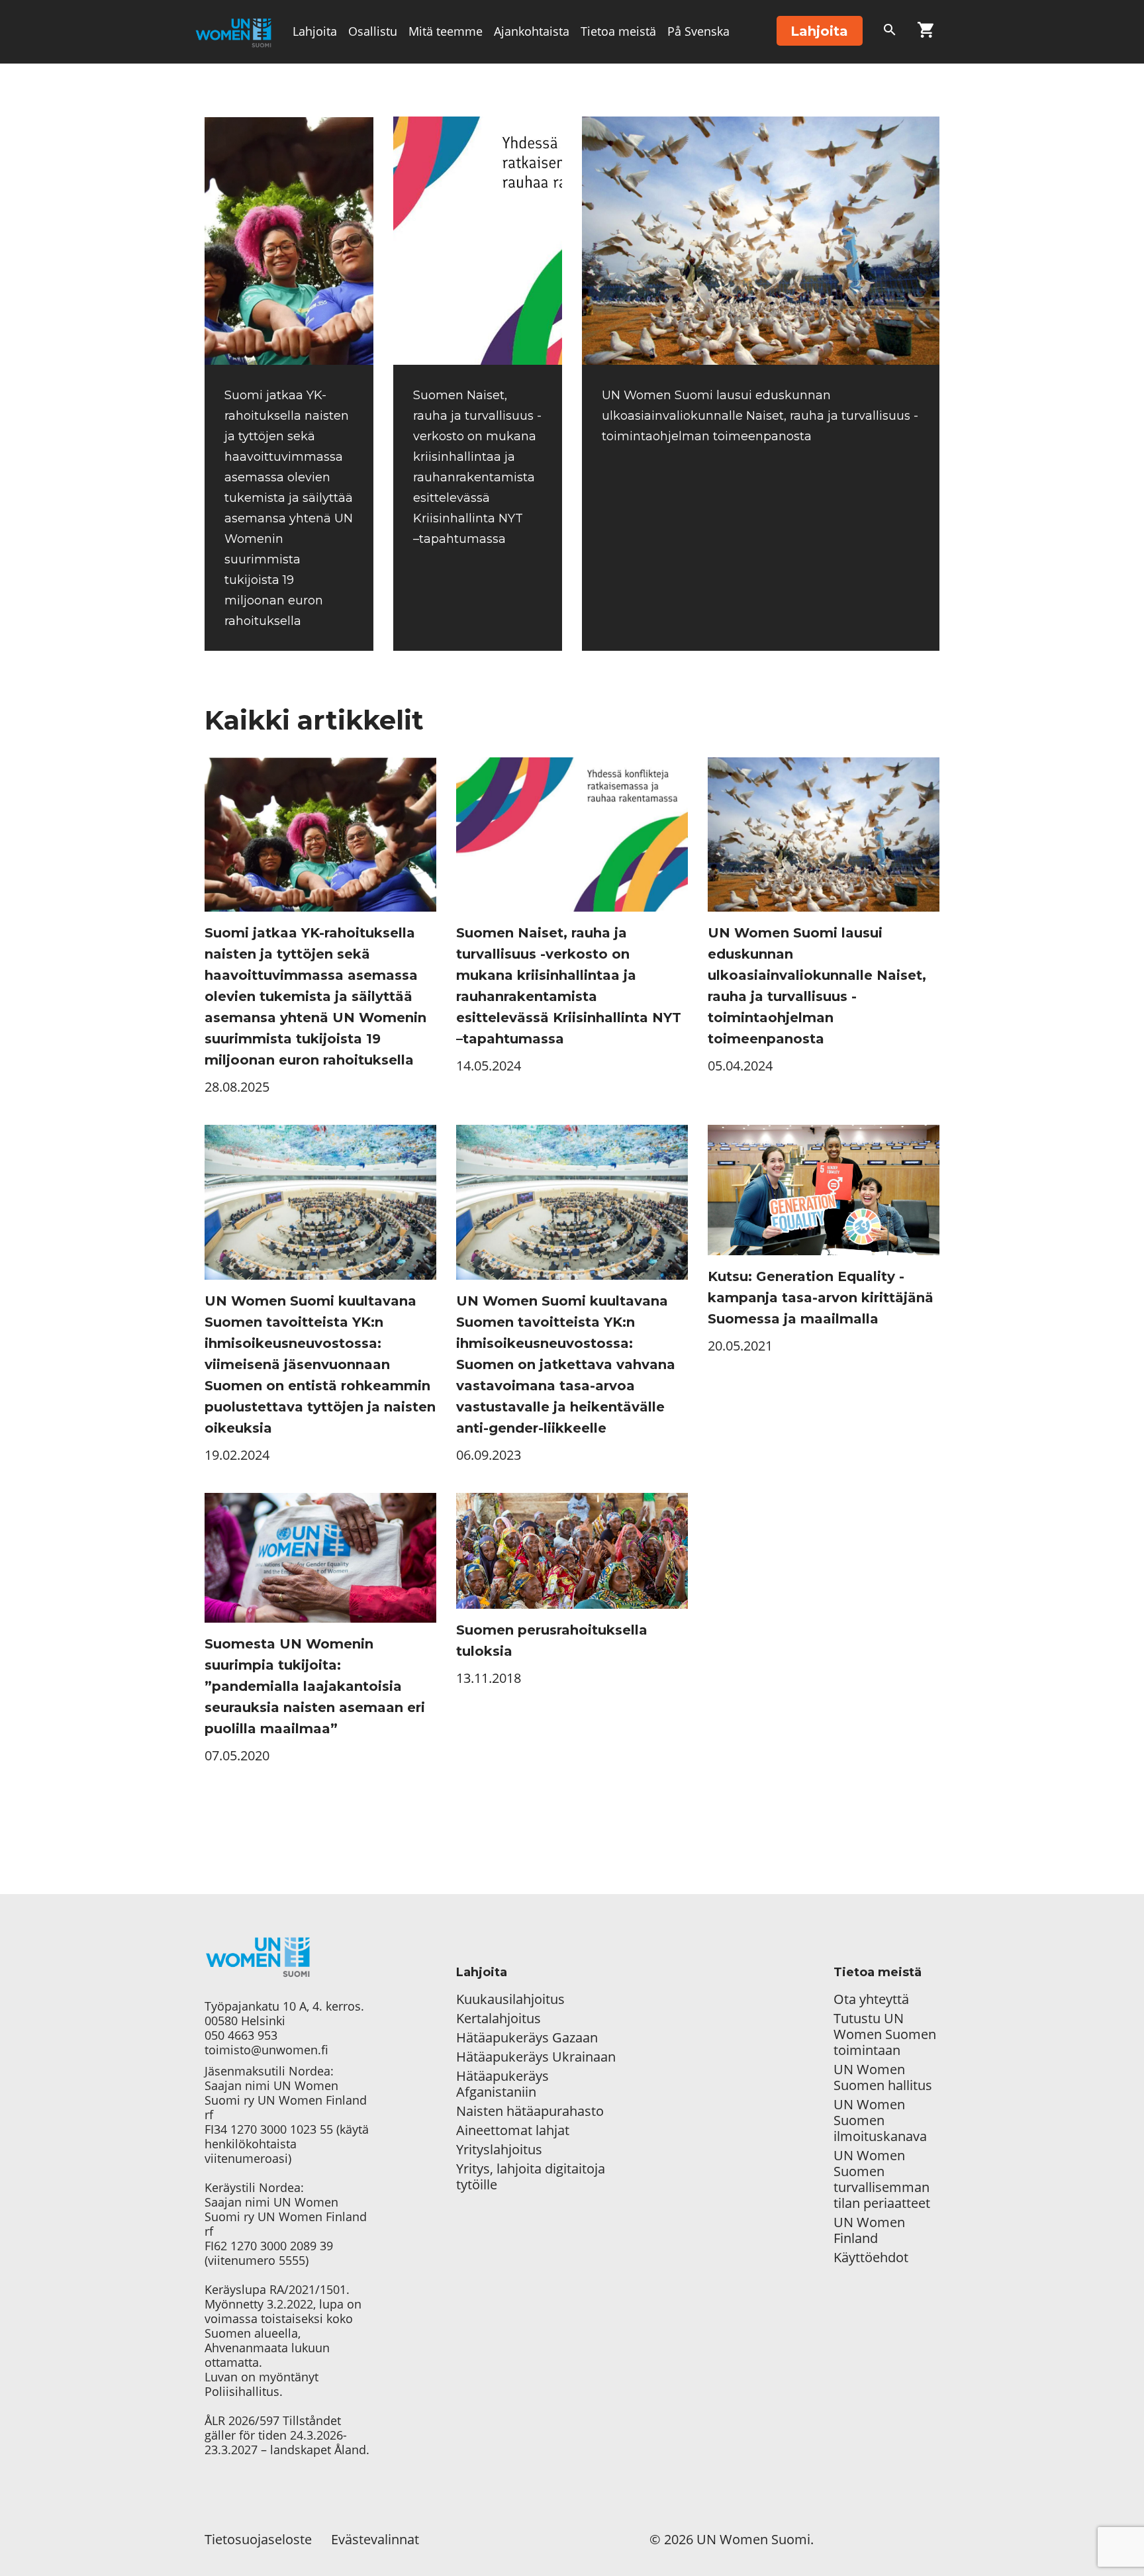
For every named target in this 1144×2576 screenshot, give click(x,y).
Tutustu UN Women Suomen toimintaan (885, 2034)
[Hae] (890, 32)
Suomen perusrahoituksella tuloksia (552, 1641)
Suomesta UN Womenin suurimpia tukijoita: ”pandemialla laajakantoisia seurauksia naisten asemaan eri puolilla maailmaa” (315, 1686)
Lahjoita (315, 31)
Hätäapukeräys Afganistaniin (502, 2084)
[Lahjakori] (926, 32)
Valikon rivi (323, 94)
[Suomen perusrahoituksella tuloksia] (572, 1551)
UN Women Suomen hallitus (883, 2077)
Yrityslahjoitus (499, 2150)
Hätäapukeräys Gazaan (527, 2038)
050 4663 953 (241, 2035)
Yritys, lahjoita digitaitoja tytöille (531, 2177)
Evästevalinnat (375, 2539)
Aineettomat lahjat (513, 2130)
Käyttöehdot (871, 2258)
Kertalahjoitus (499, 2019)
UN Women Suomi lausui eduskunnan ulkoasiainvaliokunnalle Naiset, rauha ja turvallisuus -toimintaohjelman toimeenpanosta (760, 416)
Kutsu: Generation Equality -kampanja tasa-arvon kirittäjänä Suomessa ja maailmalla (821, 1298)
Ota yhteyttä (871, 1999)
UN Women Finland (869, 2230)
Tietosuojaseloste (258, 2539)
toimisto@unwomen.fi (266, 2050)
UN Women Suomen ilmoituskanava (880, 2121)
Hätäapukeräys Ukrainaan (536, 2057)
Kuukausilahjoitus (510, 1999)
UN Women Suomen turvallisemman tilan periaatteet (883, 2179)
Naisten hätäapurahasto (530, 2111)
